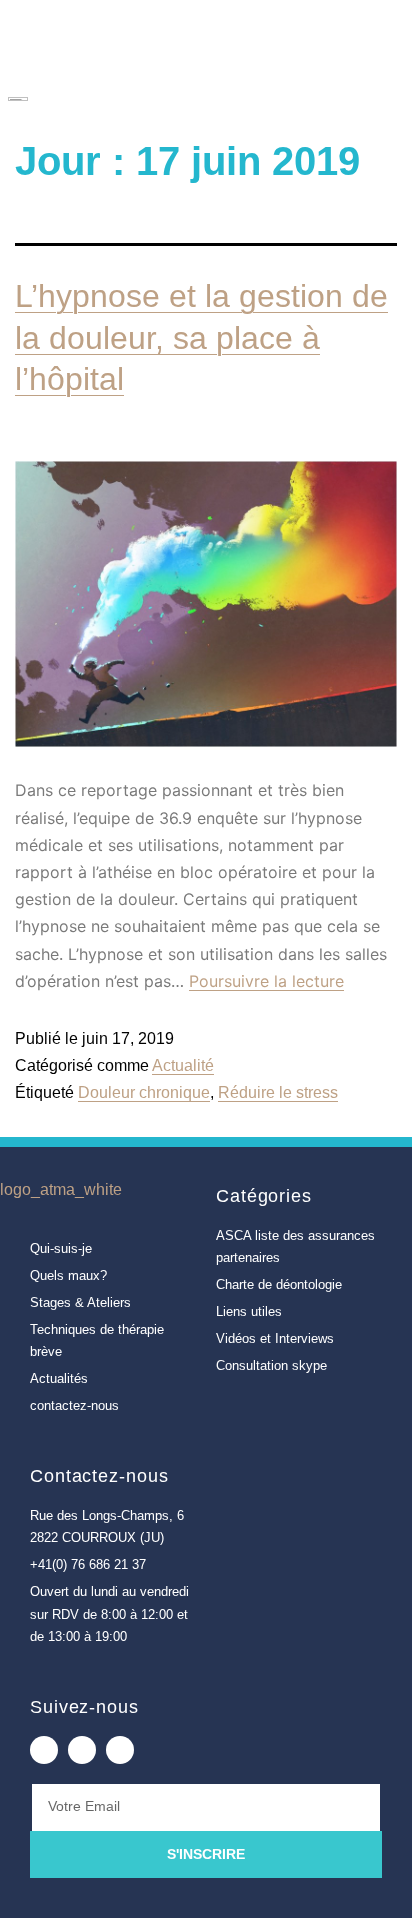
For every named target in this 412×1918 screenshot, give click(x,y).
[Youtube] (82, 1750)
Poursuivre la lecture (266, 981)
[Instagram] (120, 1750)
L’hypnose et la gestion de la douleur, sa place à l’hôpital (201, 337)
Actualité (183, 1065)
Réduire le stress (278, 1092)
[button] (368, 97)
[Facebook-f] (44, 1750)
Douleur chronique (144, 1092)
